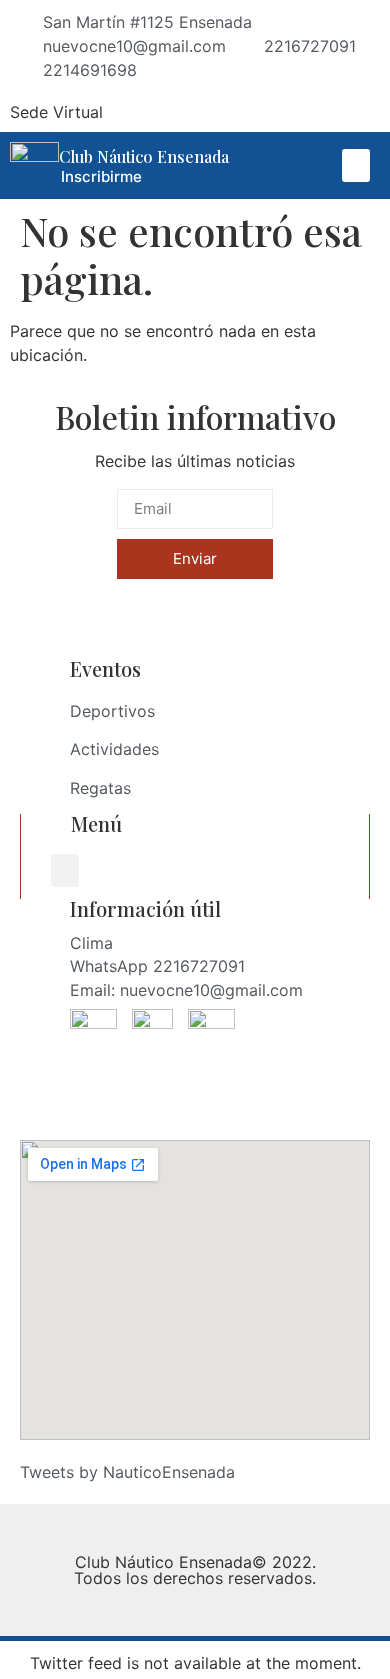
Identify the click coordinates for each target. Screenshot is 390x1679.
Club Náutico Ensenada (144, 156)
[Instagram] (298, 112)
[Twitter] (370, 112)
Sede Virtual (56, 112)
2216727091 (199, 966)
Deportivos (112, 711)
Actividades (114, 749)
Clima (91, 943)
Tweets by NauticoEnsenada (127, 1472)
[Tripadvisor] (334, 112)
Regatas (100, 788)
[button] (356, 165)
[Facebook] (262, 112)
